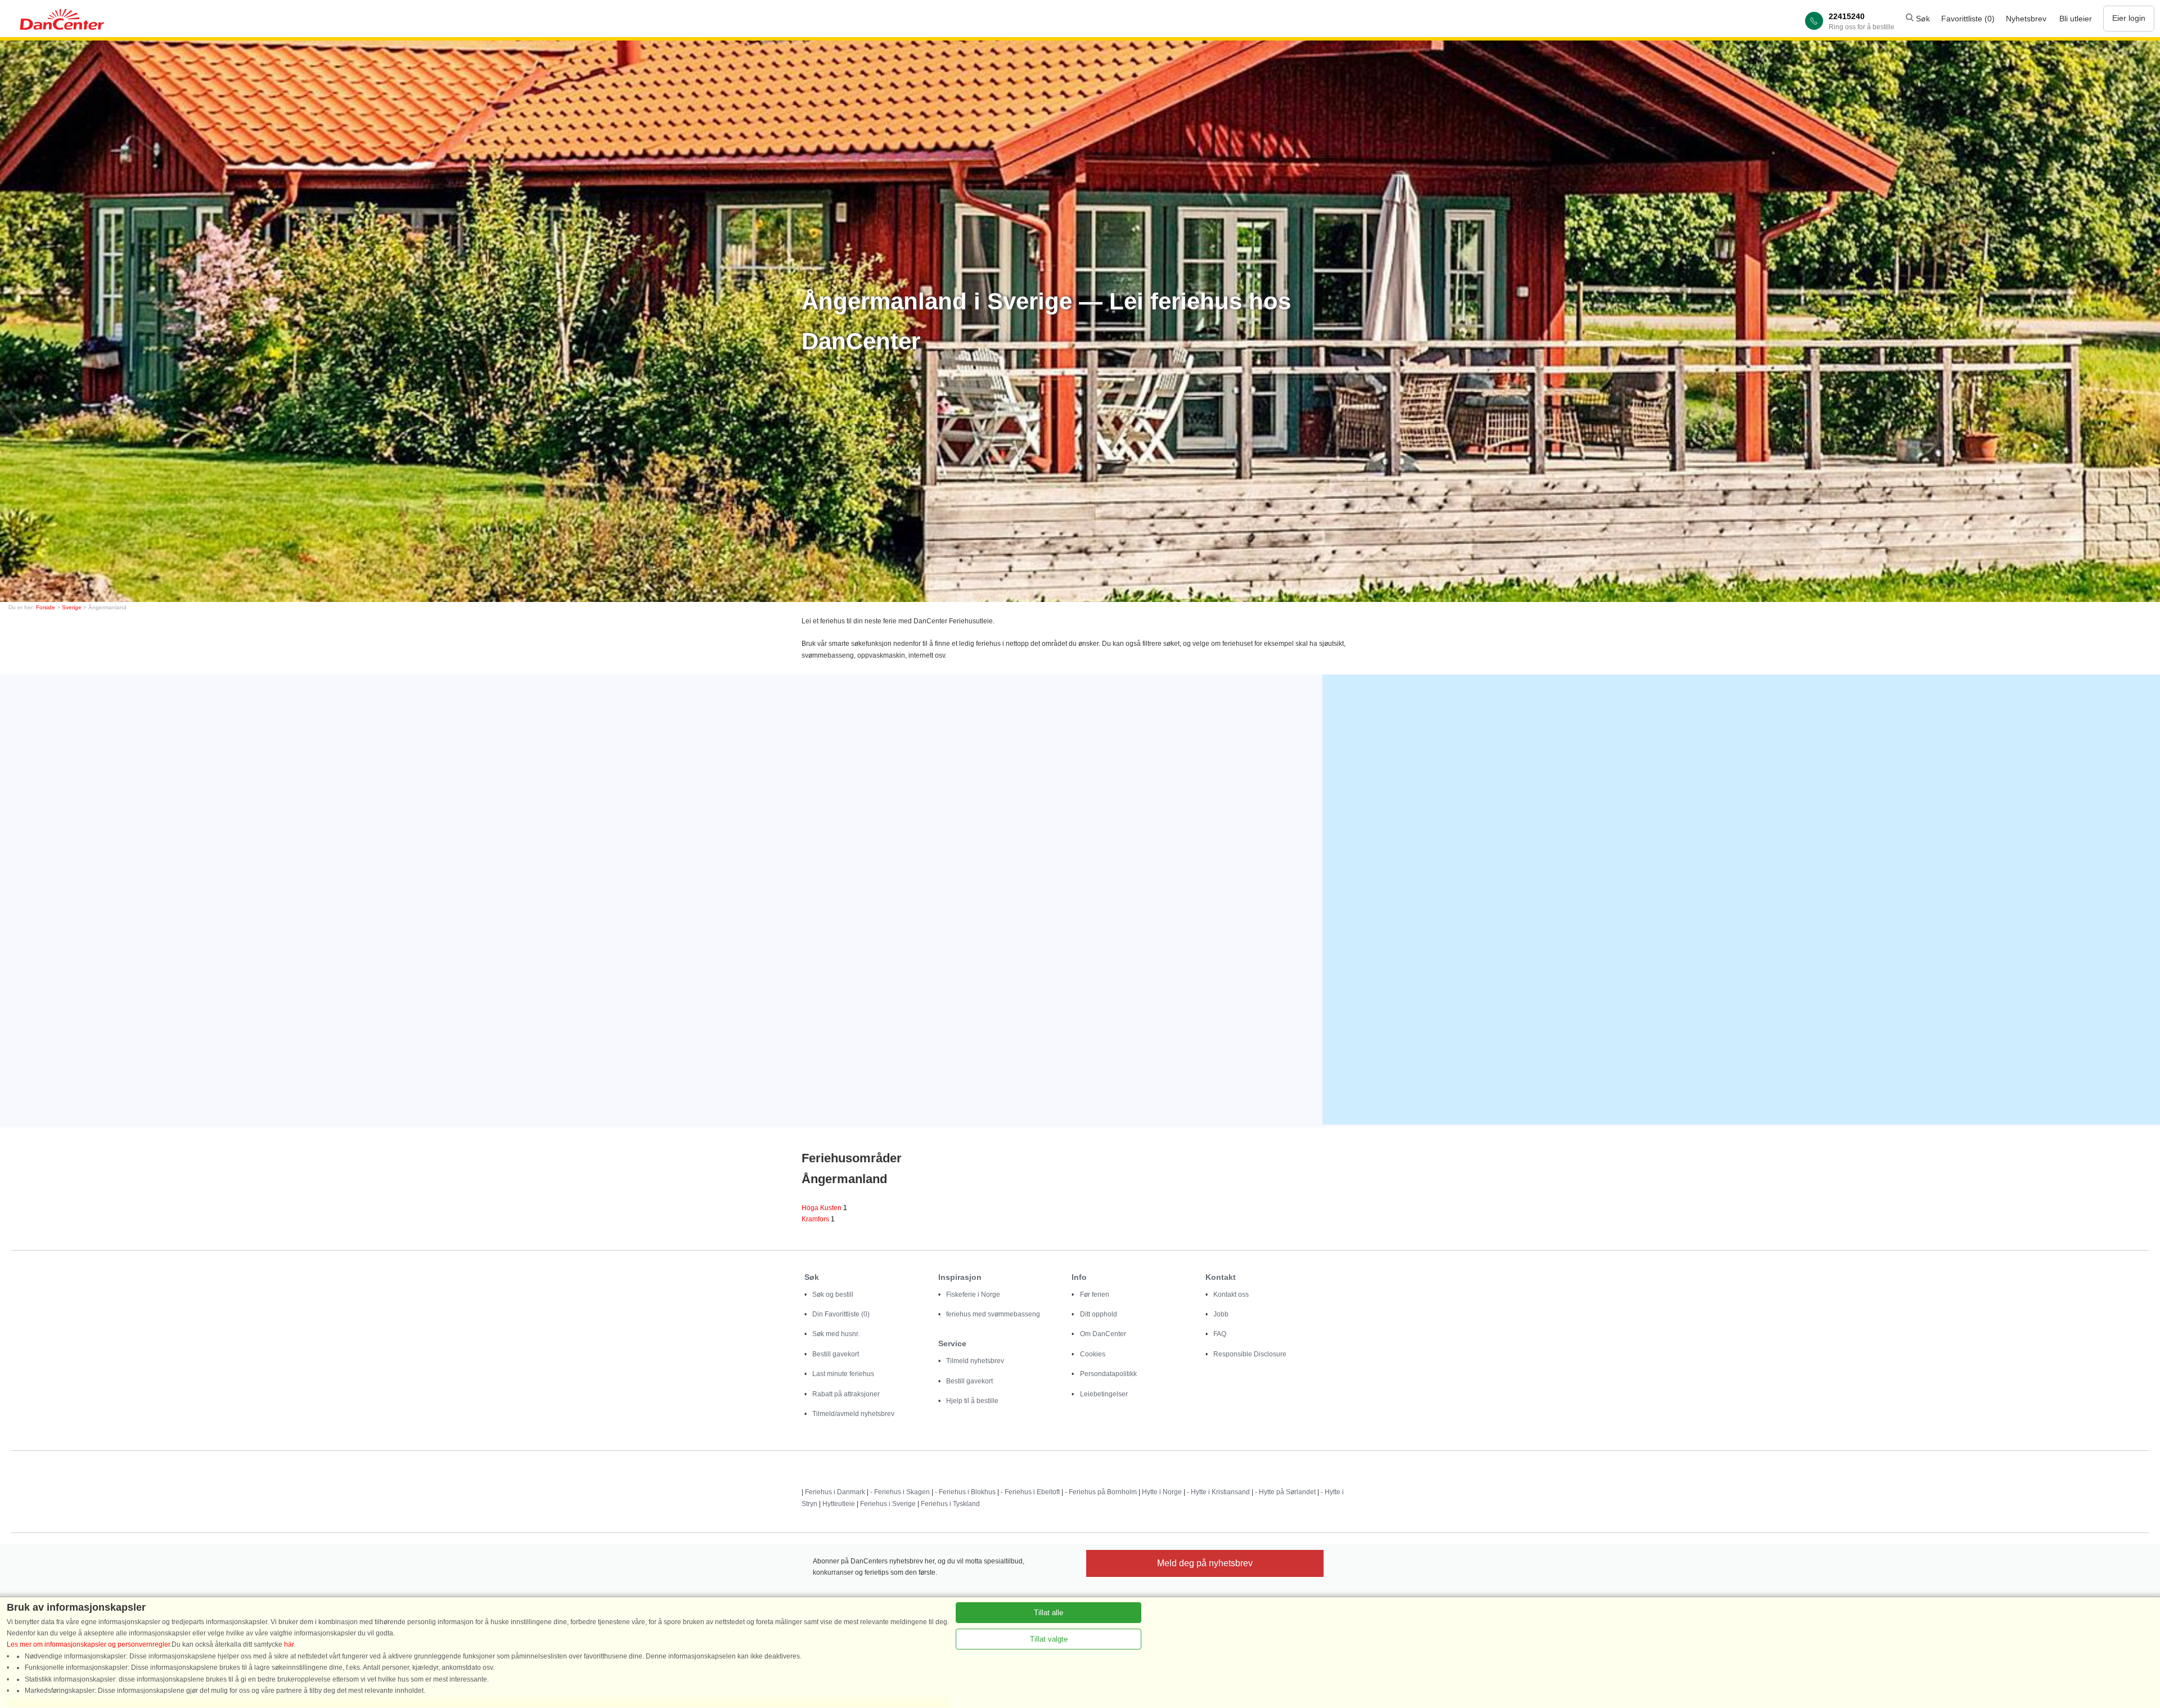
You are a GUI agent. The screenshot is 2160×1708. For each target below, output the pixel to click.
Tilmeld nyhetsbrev (975, 1361)
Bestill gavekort (836, 1354)
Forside (46, 607)
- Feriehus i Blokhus (965, 1492)
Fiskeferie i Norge (973, 1295)
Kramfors (818, 1219)
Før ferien (1095, 1295)
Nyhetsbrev (2026, 19)
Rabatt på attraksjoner (846, 1394)
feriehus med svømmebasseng (993, 1314)
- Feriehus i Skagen (900, 1492)
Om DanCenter (1103, 1334)
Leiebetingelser (1104, 1394)
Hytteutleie (839, 1504)
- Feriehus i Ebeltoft (1030, 1492)
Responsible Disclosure (1250, 1354)
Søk (1922, 19)
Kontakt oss (1231, 1295)
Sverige (72, 607)
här (289, 1644)
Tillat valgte (1049, 1639)
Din (841, 1314)
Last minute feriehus (843, 1374)
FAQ (1220, 1334)
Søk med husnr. (836, 1334)
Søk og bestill (833, 1295)
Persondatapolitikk (1108, 1374)
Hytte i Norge (1162, 1492)
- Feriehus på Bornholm (1101, 1492)
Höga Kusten (824, 1208)
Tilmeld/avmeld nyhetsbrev (853, 1414)
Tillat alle (1048, 1613)
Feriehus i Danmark (835, 1492)
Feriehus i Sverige (888, 1504)
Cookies (1093, 1354)
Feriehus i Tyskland (950, 1504)
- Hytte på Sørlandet (1285, 1492)
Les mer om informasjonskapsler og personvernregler (88, 1644)
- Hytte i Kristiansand (1218, 1492)
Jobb (1221, 1314)
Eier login (2129, 18)
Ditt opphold (1099, 1314)
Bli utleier (2076, 19)
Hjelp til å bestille (972, 1401)
